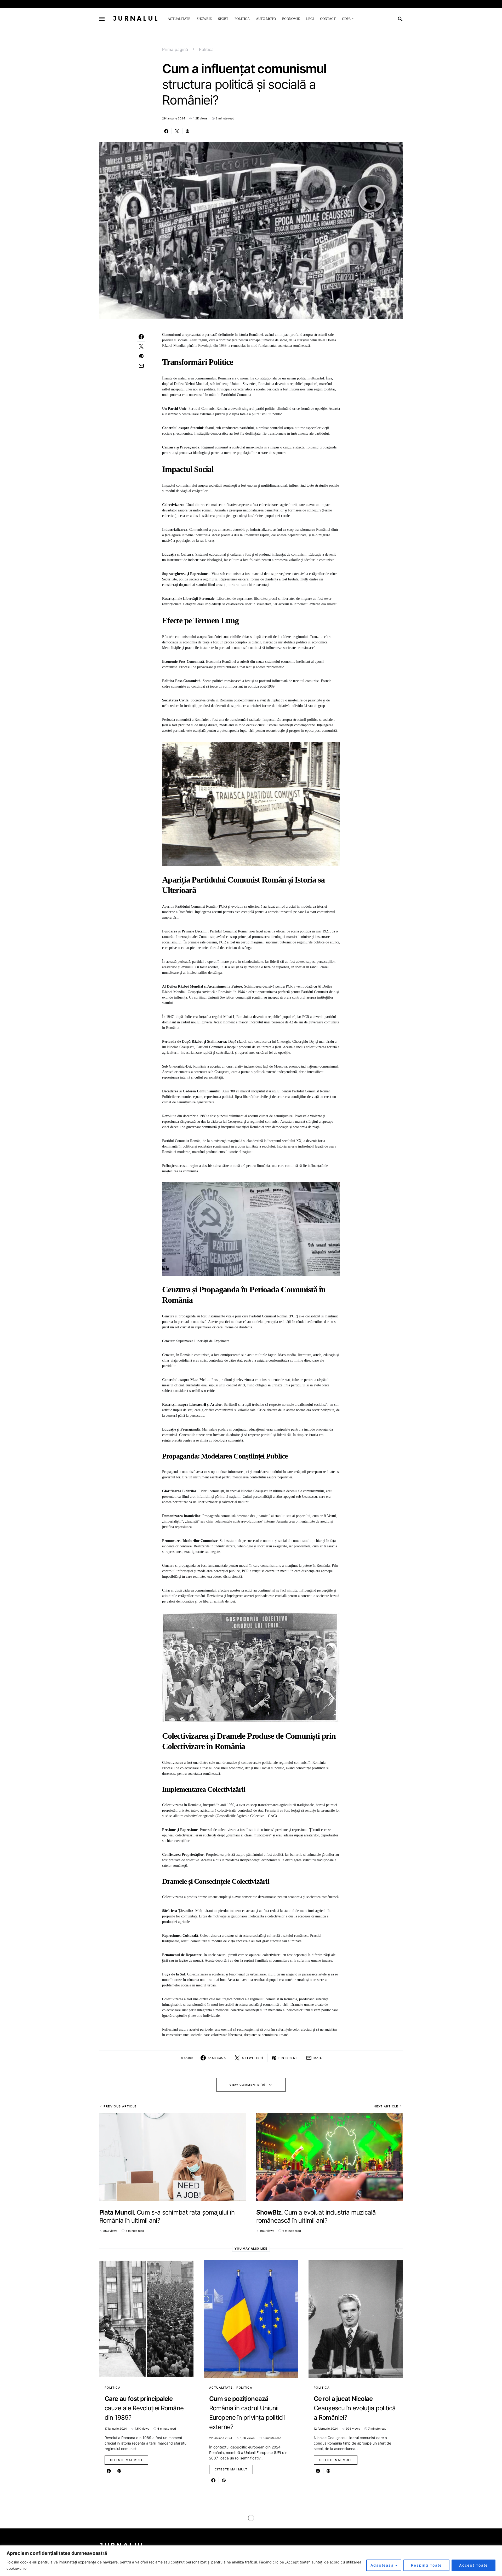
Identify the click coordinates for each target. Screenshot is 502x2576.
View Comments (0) (247, 2085)
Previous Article (120, 2106)
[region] (251, 2561)
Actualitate (221, 2388)
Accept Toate (474, 2565)
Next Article (386, 2106)
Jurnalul (136, 19)
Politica (206, 49)
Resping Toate (426, 2565)
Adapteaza (382, 2565)
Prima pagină (175, 49)
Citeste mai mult (126, 2460)
